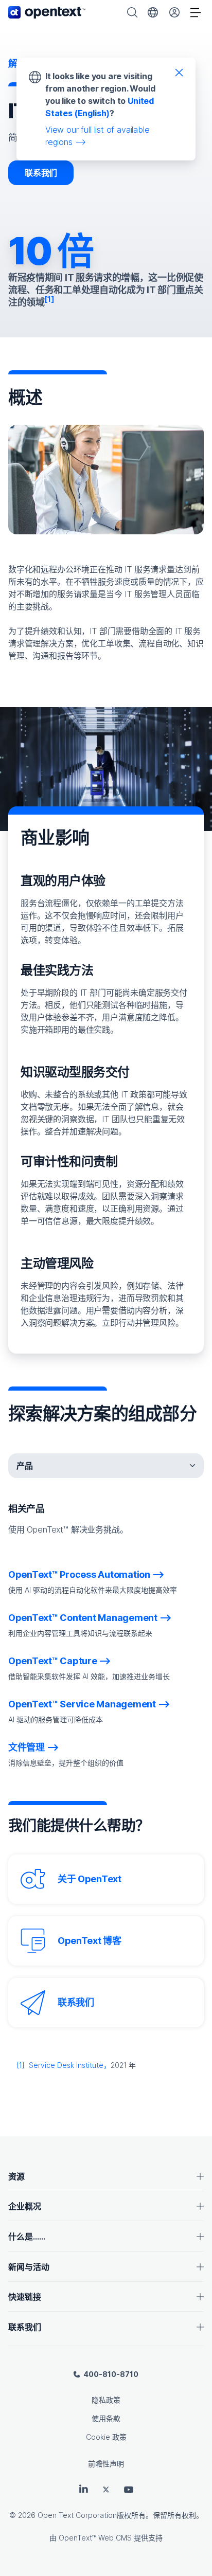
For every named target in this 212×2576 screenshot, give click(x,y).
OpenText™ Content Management (83, 1618)
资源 (16, 2176)
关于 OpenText (90, 1879)
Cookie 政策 (106, 2437)
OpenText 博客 (90, 1941)
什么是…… (27, 2237)
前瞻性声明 (106, 2464)
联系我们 (41, 173)
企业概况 (25, 2206)
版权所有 (131, 2515)
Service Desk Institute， (70, 2065)
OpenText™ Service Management (82, 1704)
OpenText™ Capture (53, 1661)
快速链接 (25, 2297)
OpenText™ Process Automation (79, 1574)
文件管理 (26, 1747)
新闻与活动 (29, 2267)
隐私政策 (106, 2400)
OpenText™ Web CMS (95, 2538)
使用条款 (106, 2418)
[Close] (179, 72)
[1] (21, 2065)
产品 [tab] (25, 1466)
